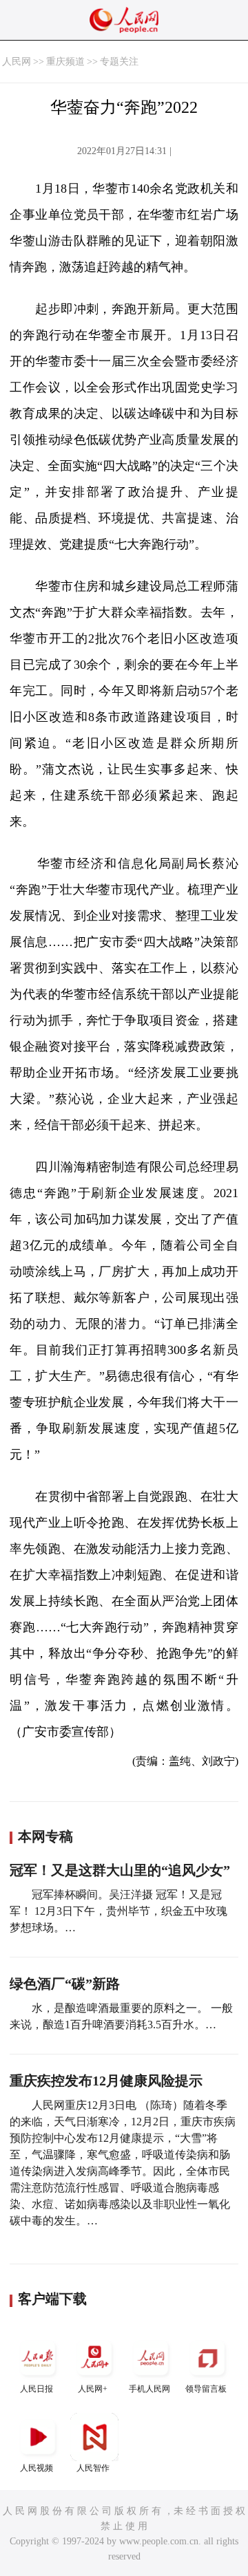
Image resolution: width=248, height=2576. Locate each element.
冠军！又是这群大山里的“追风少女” (120, 1870)
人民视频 (37, 2468)
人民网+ (93, 2389)
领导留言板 (206, 2389)
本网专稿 (45, 1836)
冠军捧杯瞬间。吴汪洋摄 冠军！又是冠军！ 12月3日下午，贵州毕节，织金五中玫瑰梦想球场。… (118, 1911)
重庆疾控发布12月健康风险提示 (106, 2081)
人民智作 (93, 2468)
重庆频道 (65, 62)
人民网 (17, 62)
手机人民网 (149, 2389)
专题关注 (119, 62)
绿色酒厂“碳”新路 (65, 1984)
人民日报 (37, 2389)
